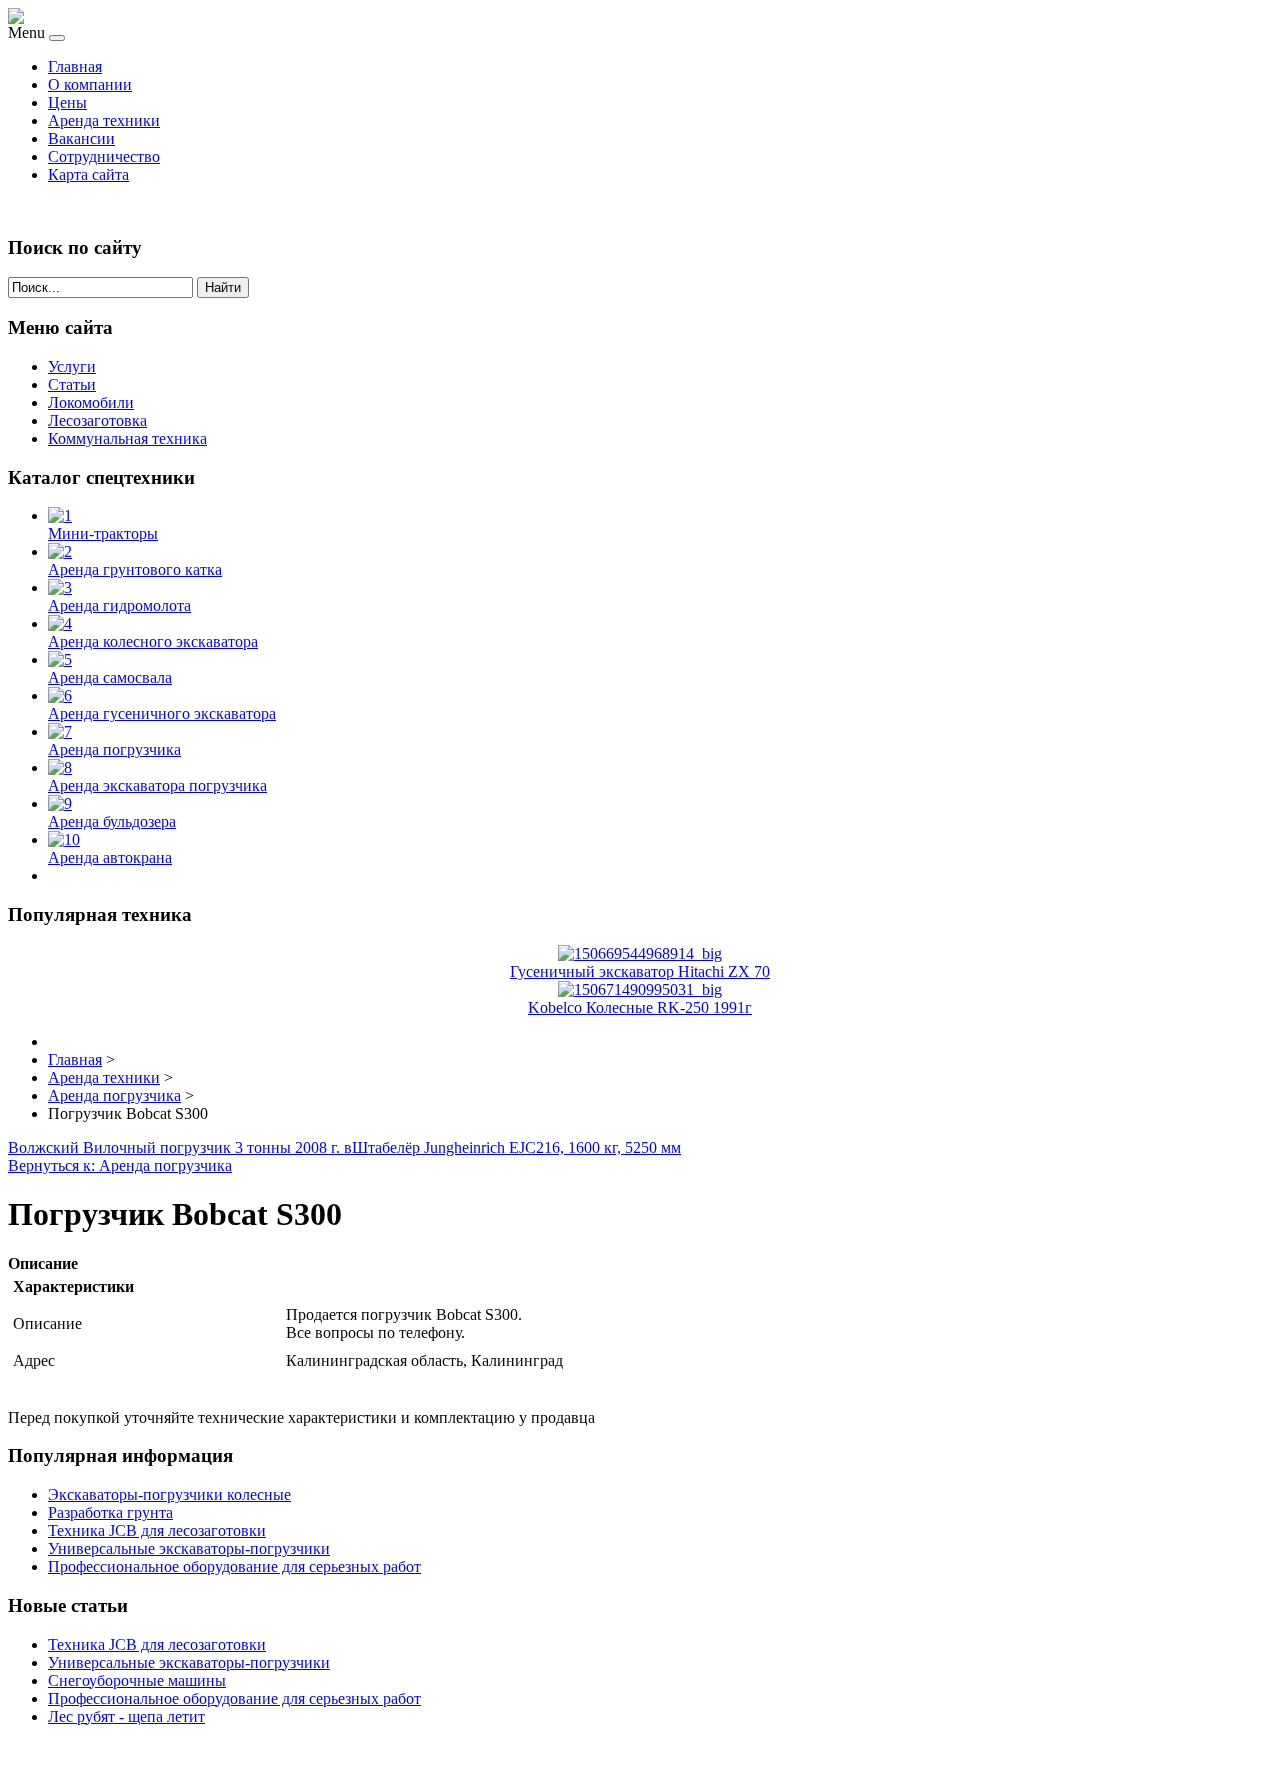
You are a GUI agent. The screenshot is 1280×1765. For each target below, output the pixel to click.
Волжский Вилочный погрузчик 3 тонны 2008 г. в (180, 1147)
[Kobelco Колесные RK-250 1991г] (640, 989)
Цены (67, 102)
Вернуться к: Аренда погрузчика (120, 1165)
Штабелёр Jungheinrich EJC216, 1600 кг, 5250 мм (516, 1147)
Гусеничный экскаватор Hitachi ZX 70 (640, 971)
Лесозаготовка (97, 420)
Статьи (72, 384)
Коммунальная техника (127, 438)
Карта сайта (88, 174)
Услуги (72, 366)
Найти (223, 287)
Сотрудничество (104, 156)
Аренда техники (104, 120)
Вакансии (81, 138)
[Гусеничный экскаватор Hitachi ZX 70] (640, 953)
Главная (75, 66)
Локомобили (91, 402)
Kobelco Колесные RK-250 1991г (640, 1007)
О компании (90, 84)
